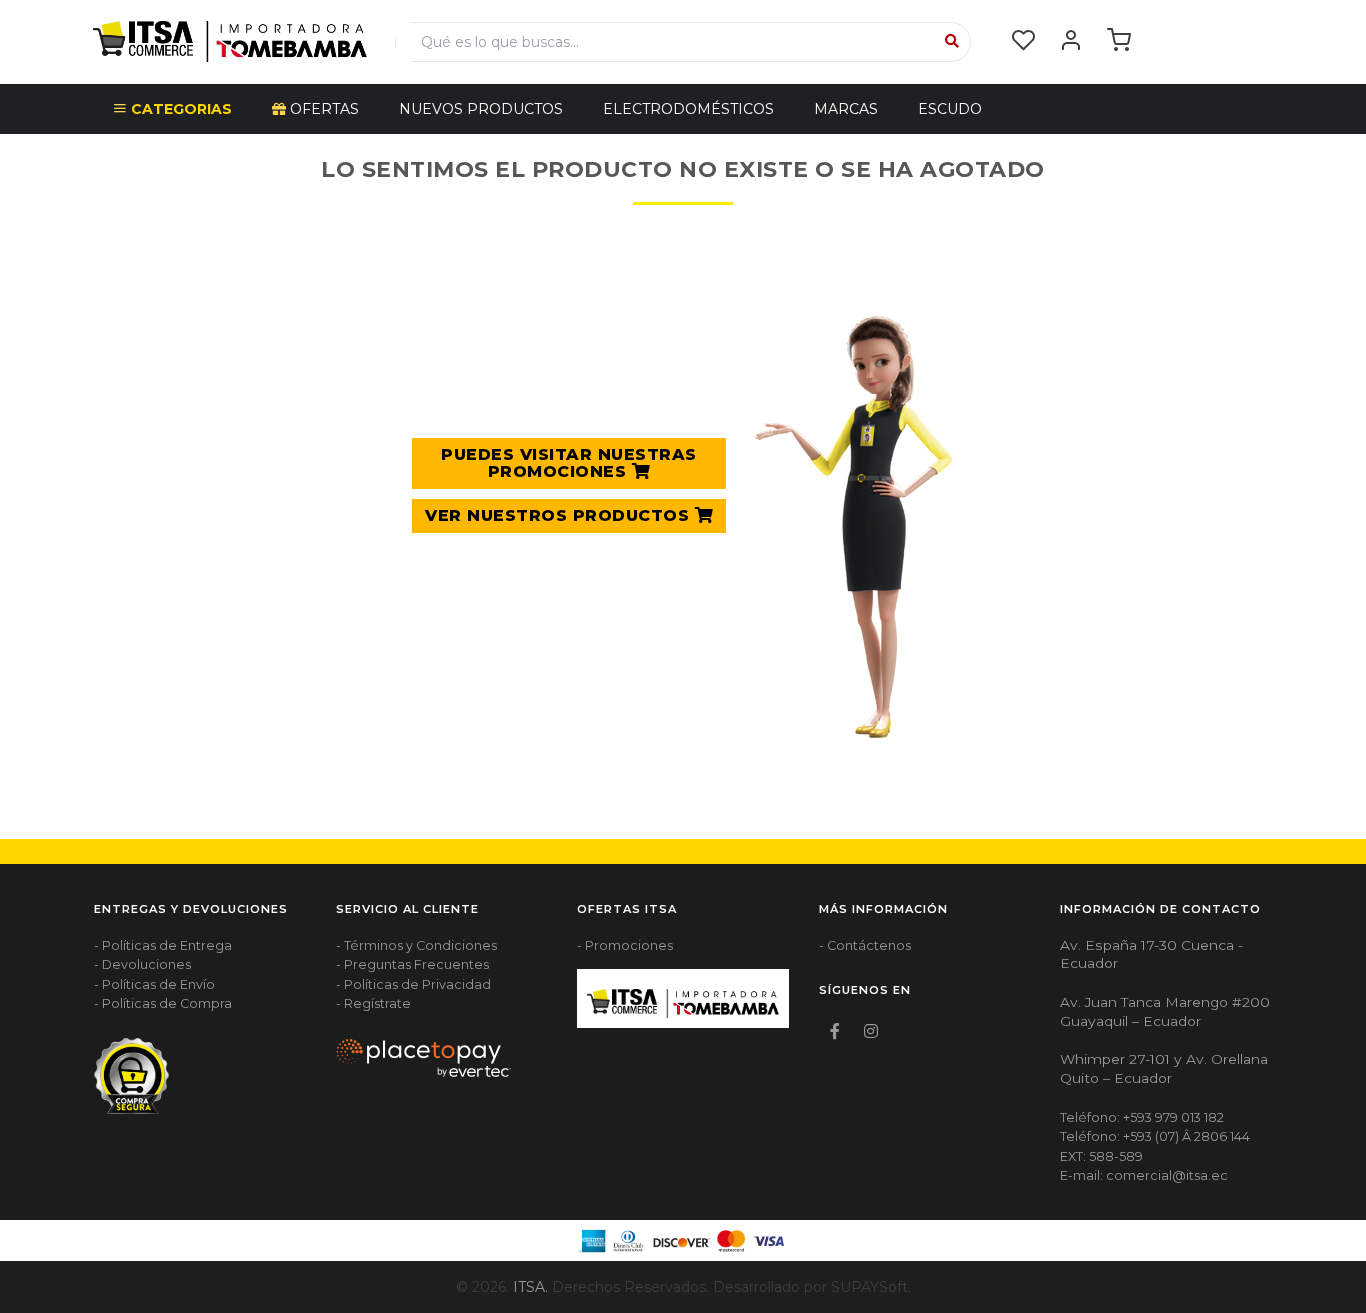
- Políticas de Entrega (163, 945)
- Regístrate (373, 1003)
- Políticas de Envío (154, 984)
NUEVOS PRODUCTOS (481, 109)
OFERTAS (322, 109)
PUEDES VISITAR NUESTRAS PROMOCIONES (569, 463)
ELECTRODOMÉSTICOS (688, 109)
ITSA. (530, 1287)
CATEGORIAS (179, 109)
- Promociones (625, 945)
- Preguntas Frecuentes (412, 964)
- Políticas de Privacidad (413, 984)
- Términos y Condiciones (416, 945)
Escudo (950, 109)
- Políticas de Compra (163, 1003)
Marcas (846, 109)
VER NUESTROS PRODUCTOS (560, 515)
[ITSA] (230, 40)
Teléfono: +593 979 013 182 (1142, 1117)
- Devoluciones (142, 964)
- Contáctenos (865, 945)
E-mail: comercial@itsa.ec (1144, 1175)
